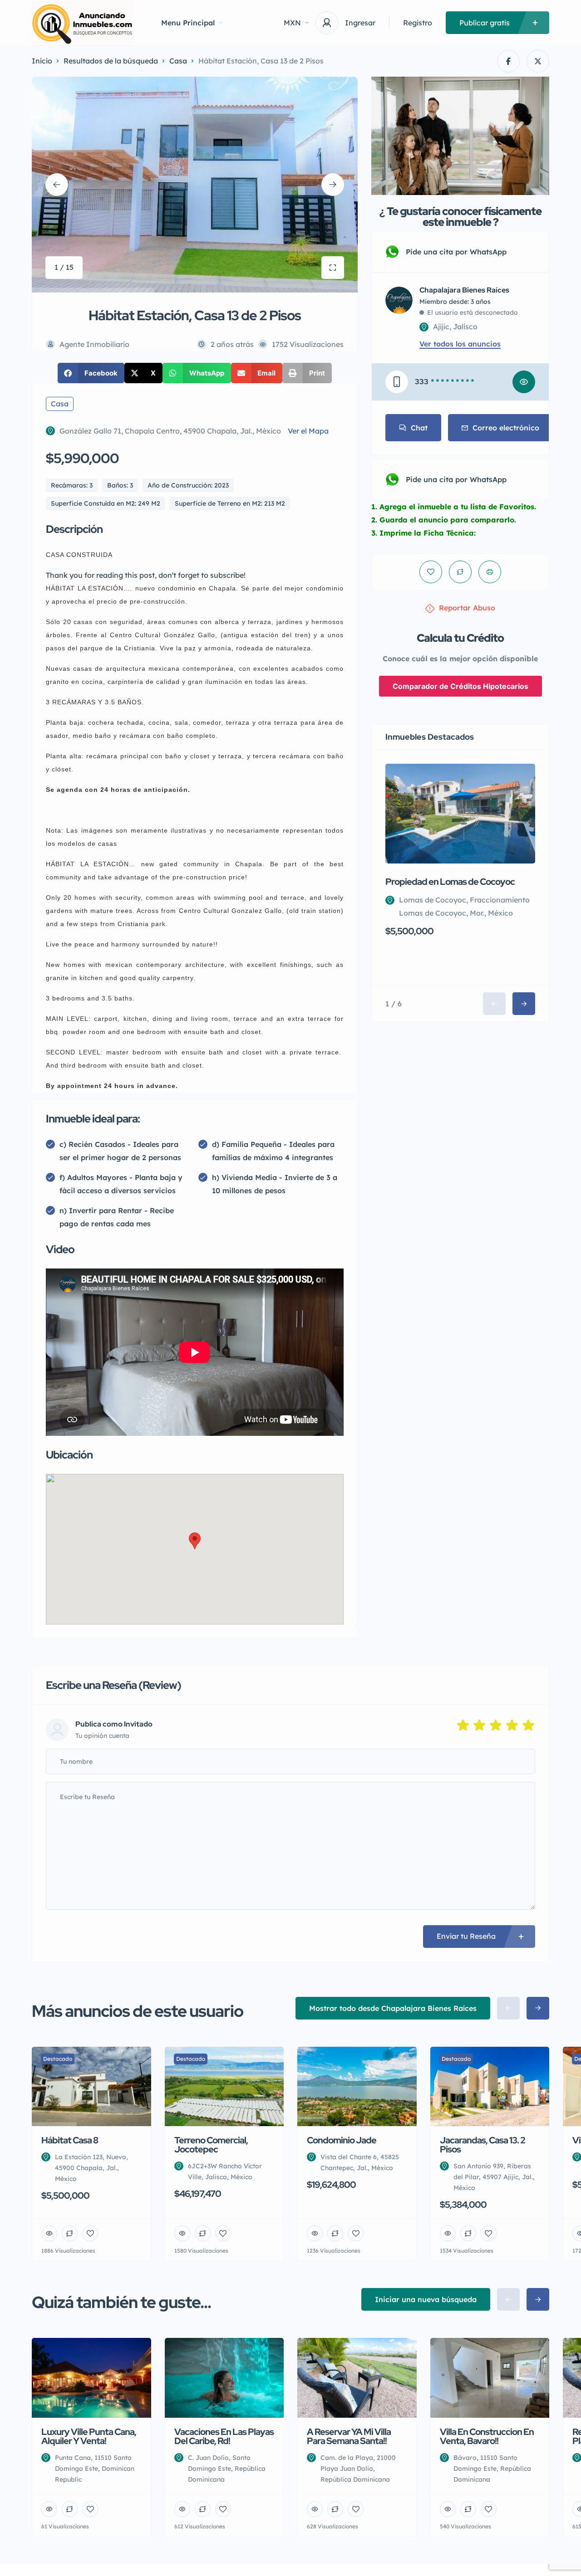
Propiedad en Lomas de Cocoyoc (450, 882)
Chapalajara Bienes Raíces (464, 290)
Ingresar (360, 23)
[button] (91, 373)
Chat (419, 428)
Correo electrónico (506, 428)
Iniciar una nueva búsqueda (426, 2299)
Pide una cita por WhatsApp (456, 252)
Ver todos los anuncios (460, 344)
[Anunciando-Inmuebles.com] (83, 23)
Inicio (42, 61)
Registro (418, 23)
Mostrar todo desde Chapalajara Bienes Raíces (393, 2008)
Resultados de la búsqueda (111, 61)
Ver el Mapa (308, 431)
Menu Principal (188, 23)
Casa (178, 61)
